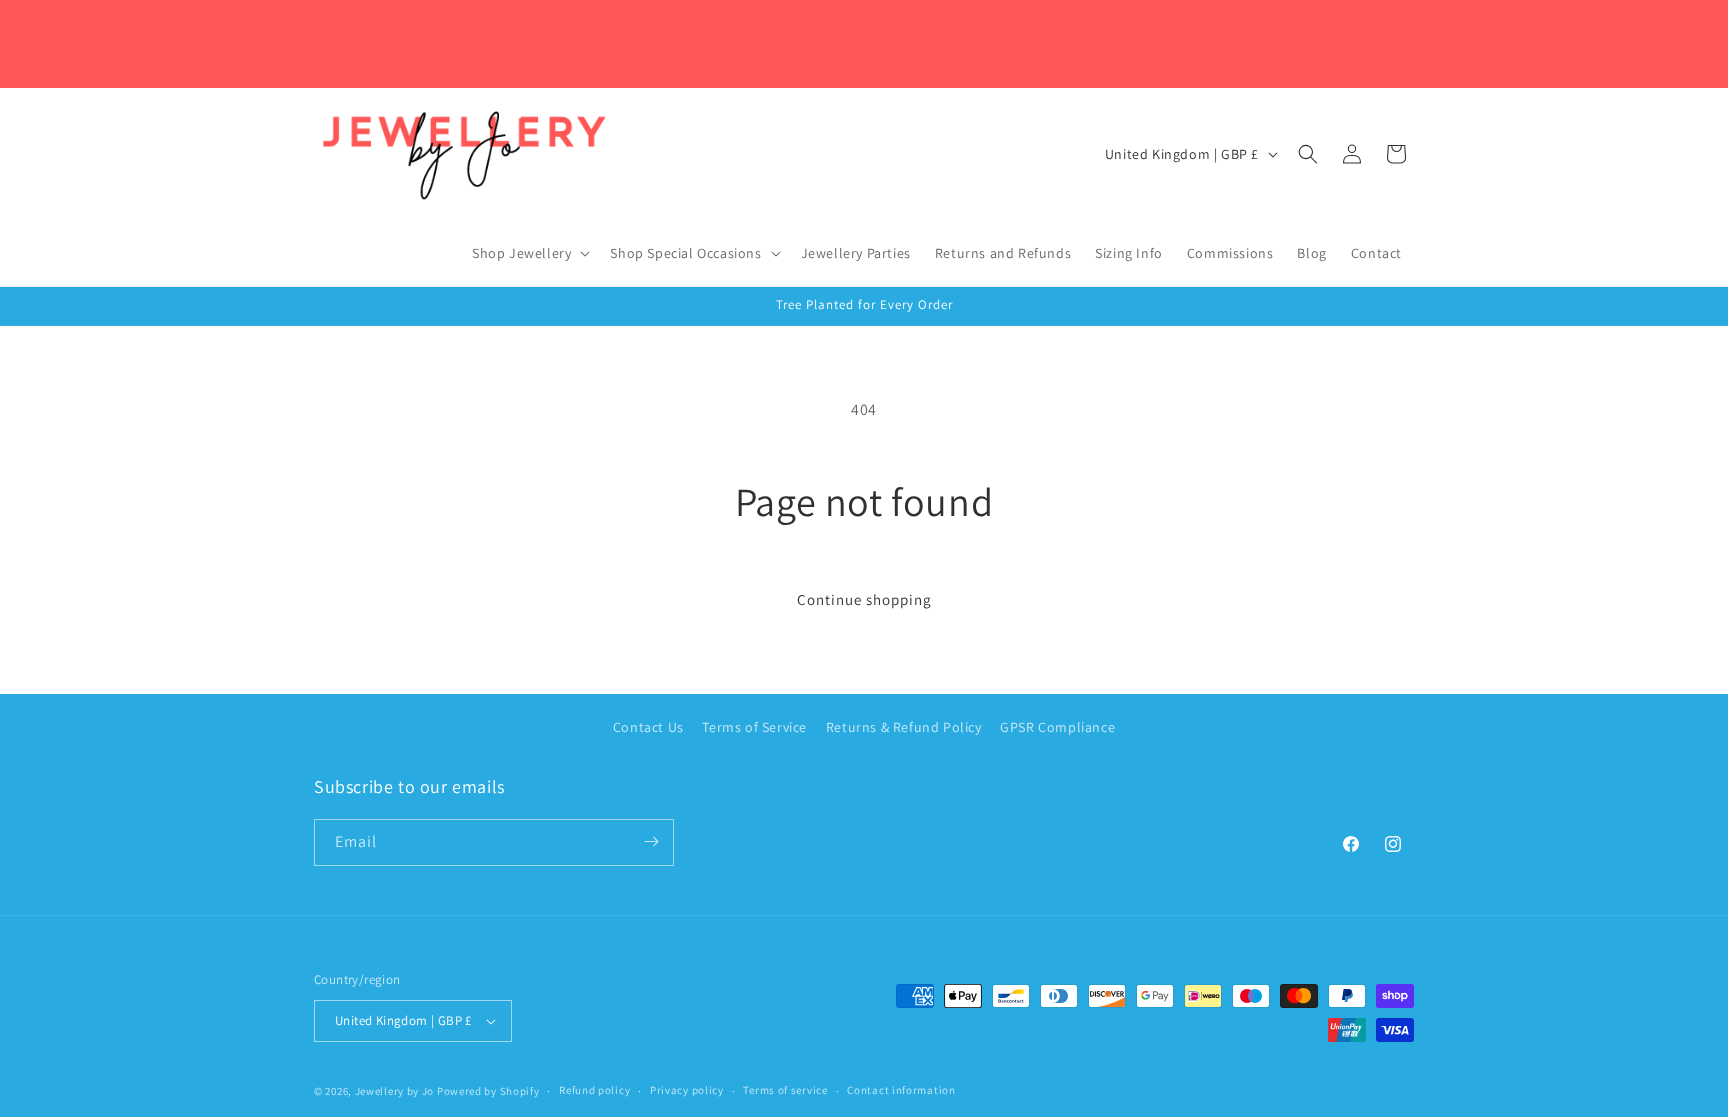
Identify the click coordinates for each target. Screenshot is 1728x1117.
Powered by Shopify (488, 1091)
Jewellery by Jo (395, 1091)
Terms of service (785, 1090)
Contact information (901, 1090)
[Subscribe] (651, 841)
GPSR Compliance (1057, 727)
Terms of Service (754, 727)
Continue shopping (864, 599)
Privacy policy (687, 1090)
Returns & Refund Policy (904, 727)
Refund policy (594, 1090)
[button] (529, 253)
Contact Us (648, 727)
